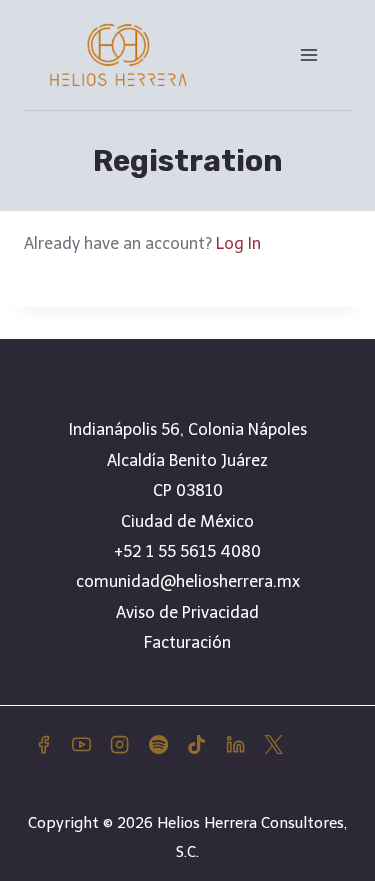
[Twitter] (273, 745)
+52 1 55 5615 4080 (187, 551)
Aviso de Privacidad (187, 612)
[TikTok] (197, 745)
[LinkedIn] (235, 745)
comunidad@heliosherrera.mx (188, 581)
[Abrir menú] (308, 54)
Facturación (187, 642)
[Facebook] (43, 745)
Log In (238, 243)
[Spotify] (158, 745)
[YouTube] (81, 745)
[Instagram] (120, 745)
